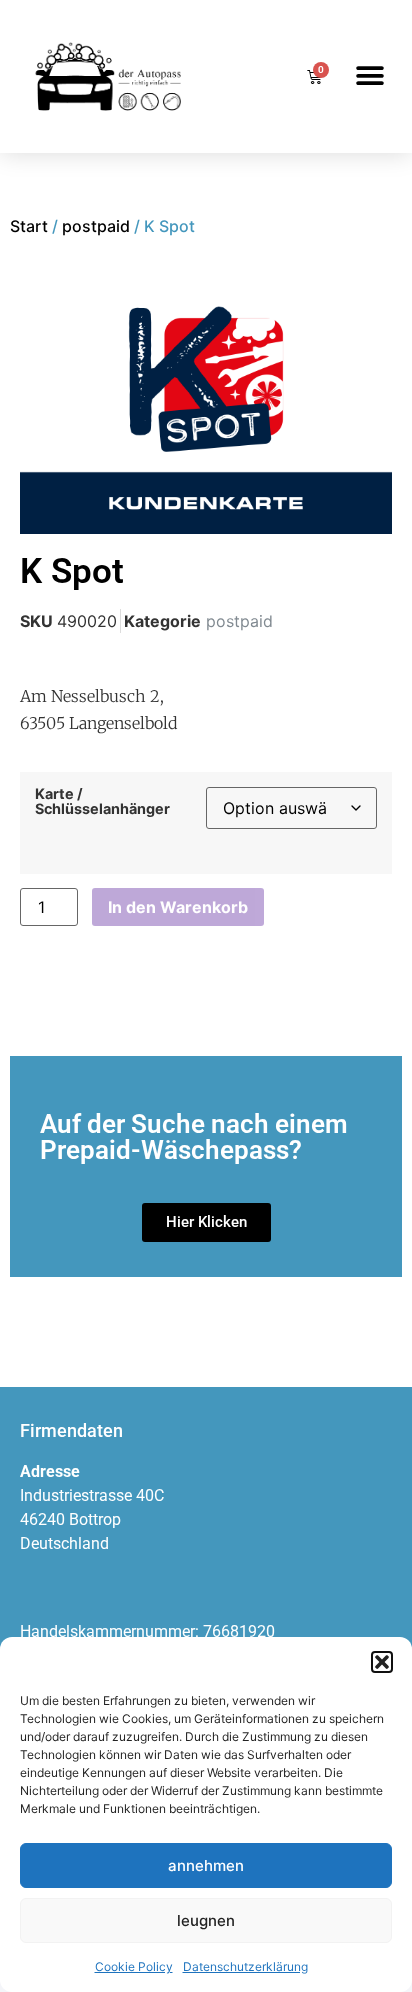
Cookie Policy (134, 1966)
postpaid (96, 226)
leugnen (206, 1920)
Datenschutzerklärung (245, 1966)
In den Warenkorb (178, 907)
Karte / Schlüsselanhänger (102, 801)
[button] (382, 1662)
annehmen (206, 1865)
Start (29, 226)
